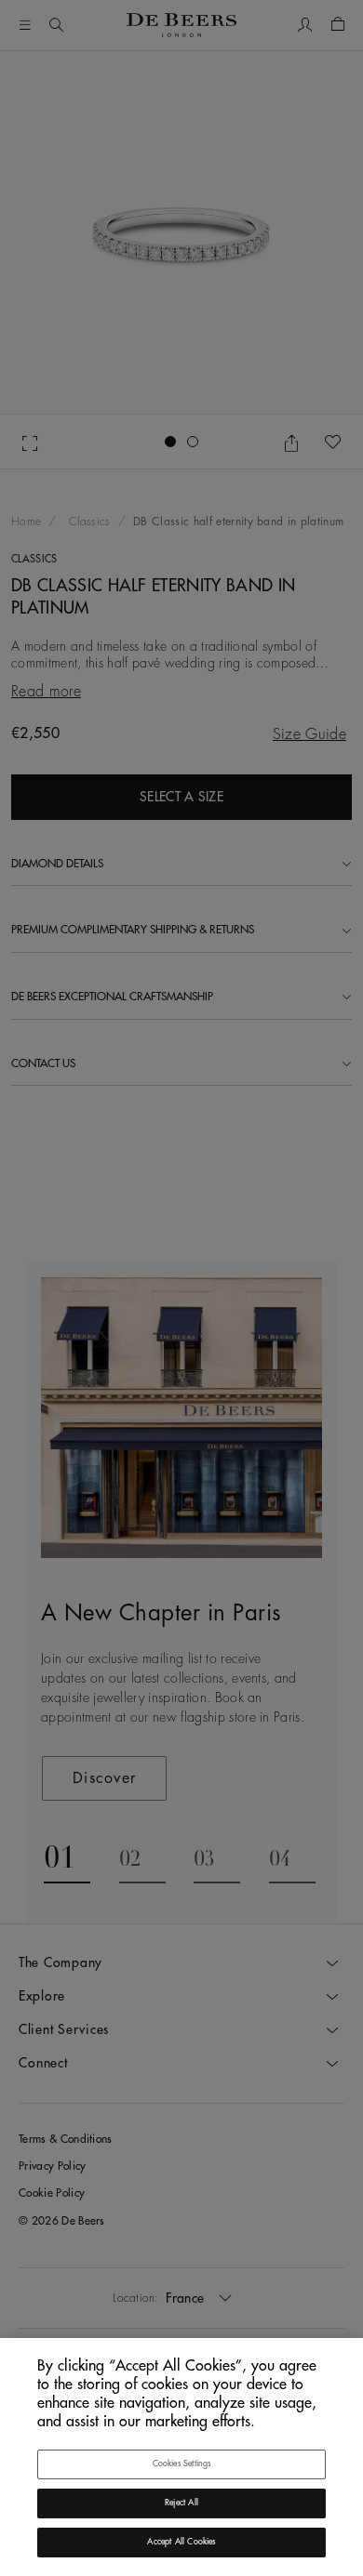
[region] (181, 2457)
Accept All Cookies (181, 2542)
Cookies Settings (182, 2464)
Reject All (181, 2503)
